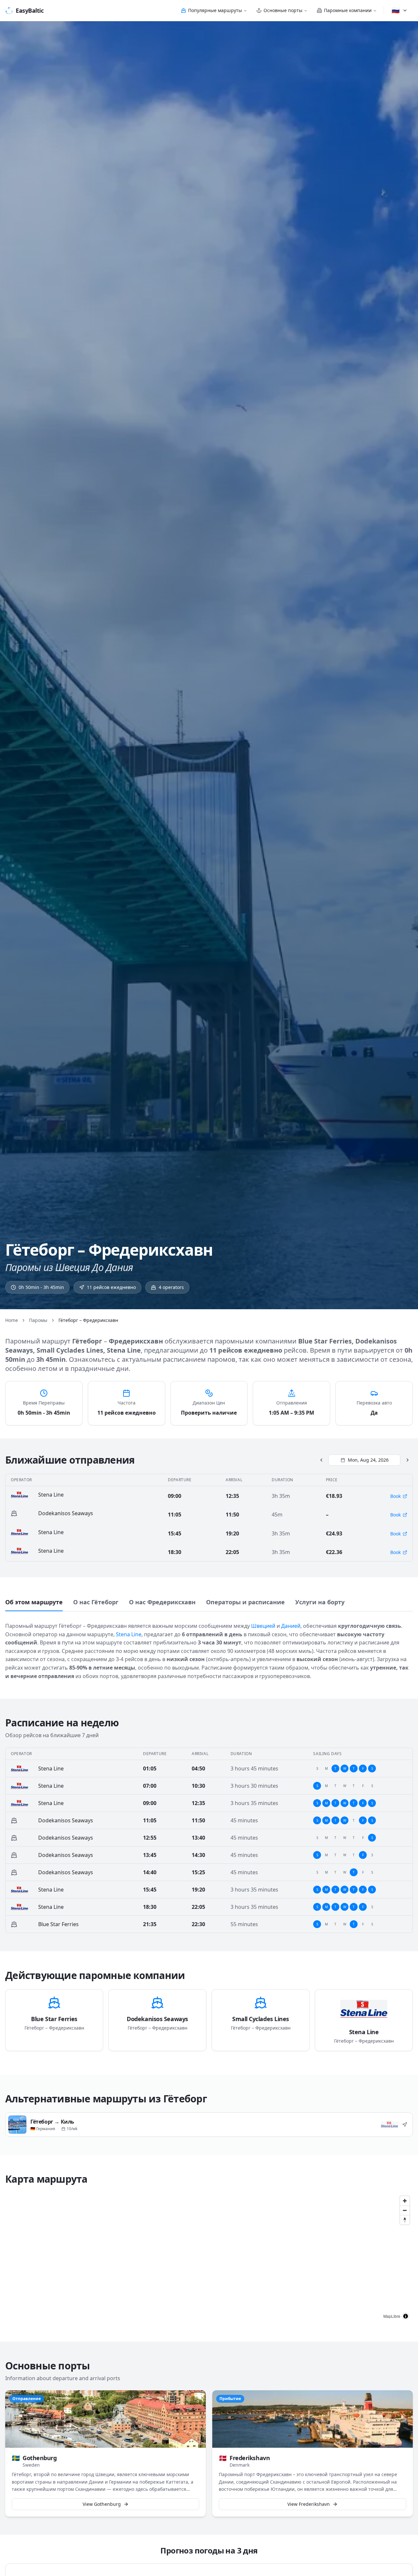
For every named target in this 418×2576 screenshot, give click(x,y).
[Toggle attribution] (406, 2316)
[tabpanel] (209, 1647)
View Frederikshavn (309, 2504)
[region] (209, 2258)
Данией (291, 1626)
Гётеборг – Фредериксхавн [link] (88, 1320)
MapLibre (392, 2316)
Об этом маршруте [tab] (34, 1602)
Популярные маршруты (215, 10)
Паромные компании (348, 10)
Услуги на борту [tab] (320, 1602)
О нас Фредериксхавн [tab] (162, 1602)
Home (12, 1320)
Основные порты (283, 10)
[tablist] (209, 1603)
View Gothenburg (102, 2504)
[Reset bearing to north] (405, 2220)
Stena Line (129, 1634)
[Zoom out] (405, 2210)
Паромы (38, 1320)
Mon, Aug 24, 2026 (368, 1460)
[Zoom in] (405, 2201)
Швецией (263, 1626)
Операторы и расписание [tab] (245, 1602)
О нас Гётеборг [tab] (96, 1602)
